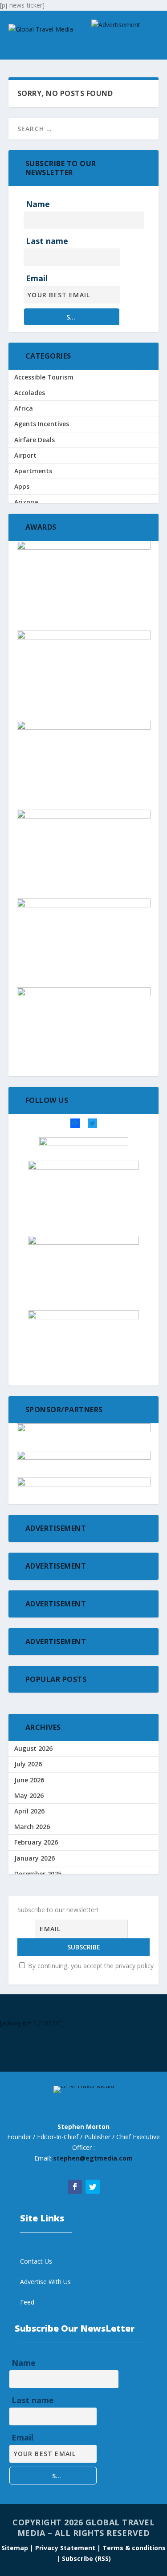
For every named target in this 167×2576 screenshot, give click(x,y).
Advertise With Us (45, 2282)
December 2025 (38, 1874)
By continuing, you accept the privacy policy (90, 1966)
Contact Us (36, 2261)
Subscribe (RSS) (86, 2558)
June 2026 (29, 1780)
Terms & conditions (134, 2548)
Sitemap (16, 2548)
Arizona (26, 502)
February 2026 (36, 1842)
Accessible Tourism (44, 377)
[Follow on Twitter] (93, 2187)
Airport (25, 455)
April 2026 (29, 1811)
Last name (47, 241)
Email (37, 278)
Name (38, 204)
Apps (22, 486)
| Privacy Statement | (65, 2548)
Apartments (33, 471)
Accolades (30, 393)
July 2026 (28, 1764)
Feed (27, 2302)
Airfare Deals (35, 440)
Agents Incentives (42, 424)
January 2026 (35, 1858)
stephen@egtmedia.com (93, 2158)
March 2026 (32, 1827)
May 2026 (29, 1795)
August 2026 (33, 1748)
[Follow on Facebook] (75, 2187)
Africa (24, 408)
